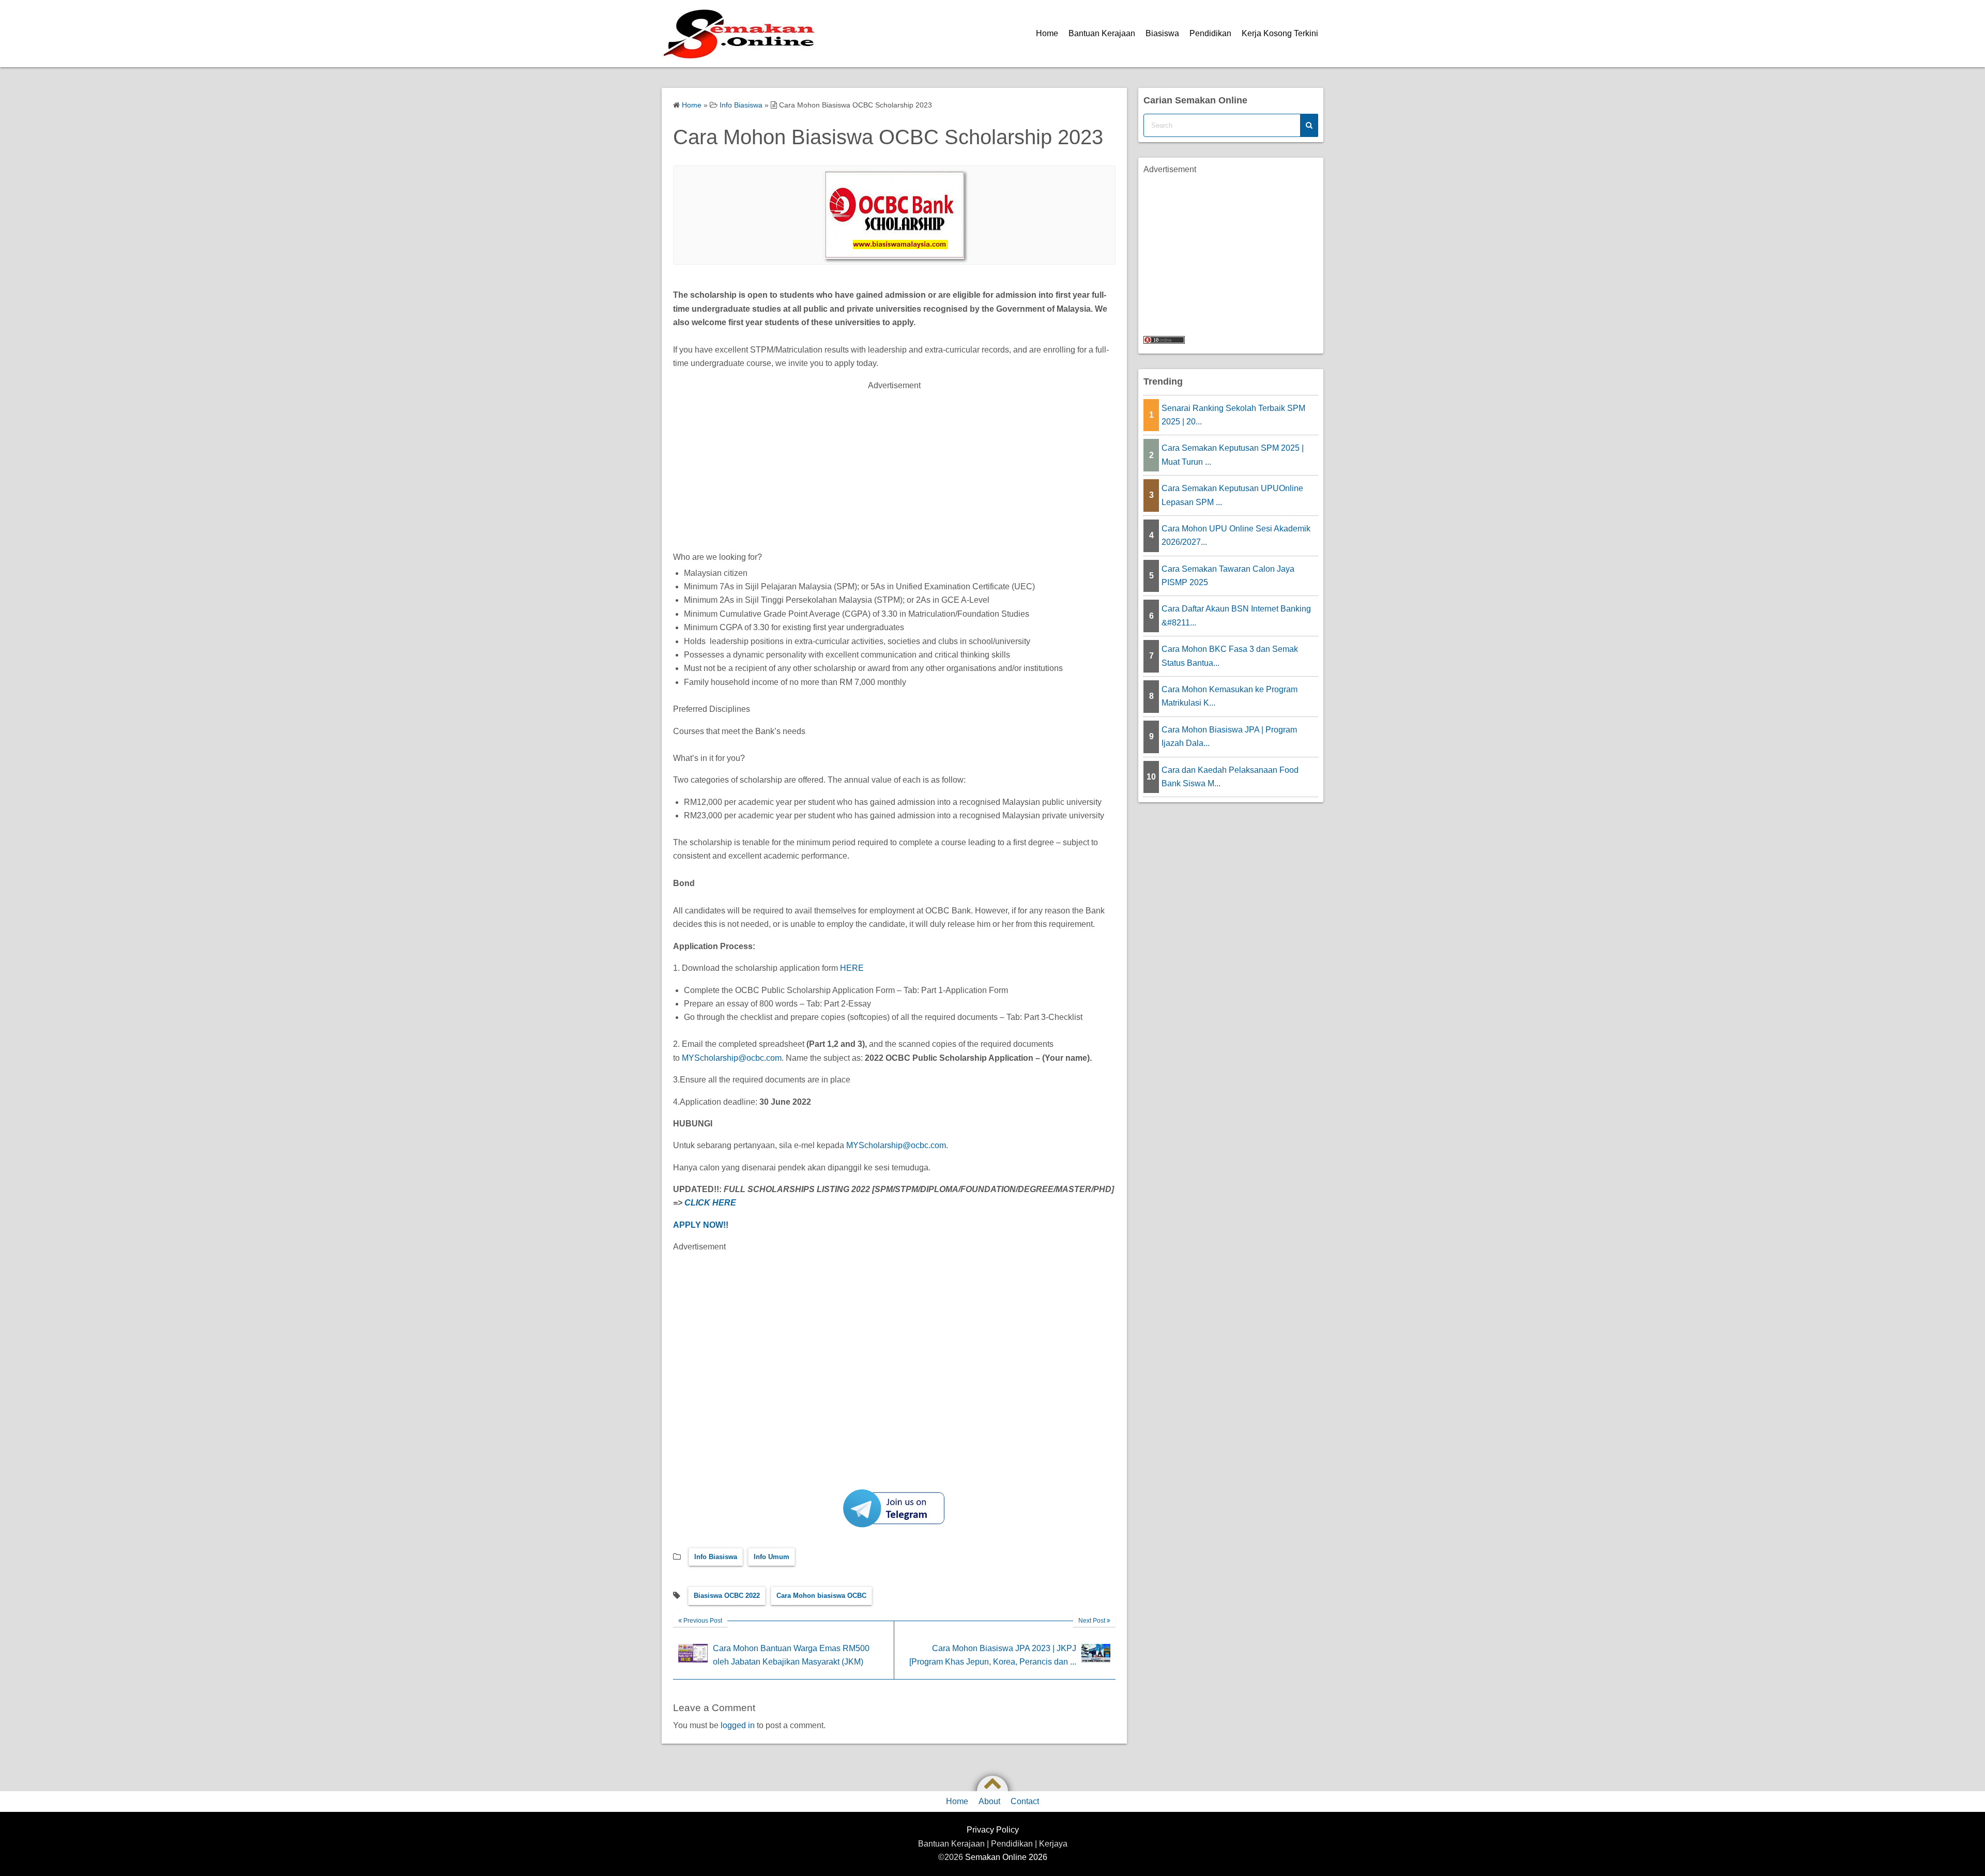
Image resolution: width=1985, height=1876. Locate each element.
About (989, 1801)
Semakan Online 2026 (1006, 1857)
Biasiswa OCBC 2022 (727, 1596)
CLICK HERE (710, 1203)
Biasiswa (1162, 33)
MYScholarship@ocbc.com (732, 1058)
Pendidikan (1210, 33)
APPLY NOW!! (701, 1225)
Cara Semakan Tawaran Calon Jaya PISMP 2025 (1228, 576)
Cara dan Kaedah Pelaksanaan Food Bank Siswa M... (1230, 777)
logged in (738, 1725)
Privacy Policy (993, 1830)
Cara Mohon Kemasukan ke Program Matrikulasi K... (1230, 696)
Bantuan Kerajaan (1102, 33)
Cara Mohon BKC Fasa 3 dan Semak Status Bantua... (1230, 656)
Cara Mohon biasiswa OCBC (821, 1596)
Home (1047, 33)
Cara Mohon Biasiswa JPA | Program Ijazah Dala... (1229, 736)
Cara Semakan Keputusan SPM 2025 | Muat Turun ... (1233, 455)
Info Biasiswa (716, 1557)
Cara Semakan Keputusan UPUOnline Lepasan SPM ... (1232, 495)
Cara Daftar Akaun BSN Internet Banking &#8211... (1236, 615)
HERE (852, 968)
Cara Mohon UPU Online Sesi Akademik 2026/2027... (1236, 535)
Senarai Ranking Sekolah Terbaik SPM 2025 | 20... (1233, 415)
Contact (1025, 1801)
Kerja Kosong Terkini (1280, 33)
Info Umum (772, 1557)
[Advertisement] (894, 465)
